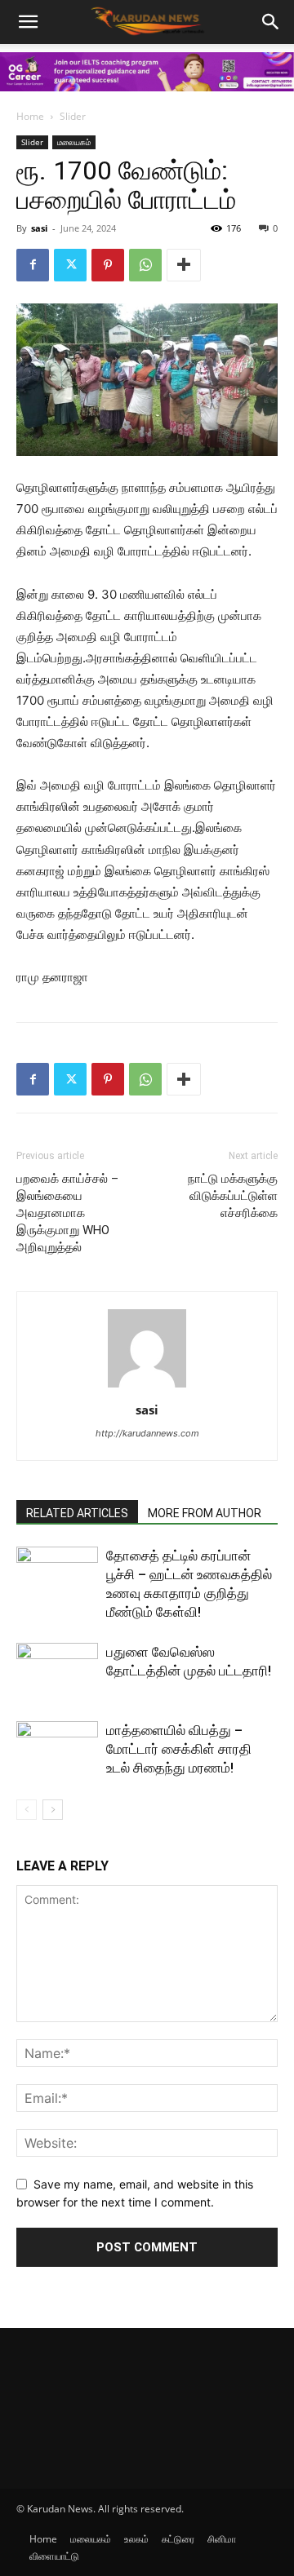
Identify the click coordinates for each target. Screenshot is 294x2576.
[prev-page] (27, 1810)
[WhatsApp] (145, 265)
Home (30, 116)
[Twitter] (70, 265)
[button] (271, 22)
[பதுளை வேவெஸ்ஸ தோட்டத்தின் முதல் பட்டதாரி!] (57, 1671)
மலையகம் (74, 142)
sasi (39, 228)
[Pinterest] (108, 265)
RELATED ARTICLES (77, 1513)
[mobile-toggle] (28, 22)
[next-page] (53, 1810)
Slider (73, 116)
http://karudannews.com (147, 1433)
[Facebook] (33, 265)
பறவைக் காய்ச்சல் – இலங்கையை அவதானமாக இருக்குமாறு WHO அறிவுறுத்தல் (67, 1213)
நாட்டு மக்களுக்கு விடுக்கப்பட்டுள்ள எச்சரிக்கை (233, 1196)
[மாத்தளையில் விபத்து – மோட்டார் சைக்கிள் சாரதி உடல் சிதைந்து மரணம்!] (57, 1749)
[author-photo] (147, 1387)
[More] (184, 265)
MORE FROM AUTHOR (205, 1513)
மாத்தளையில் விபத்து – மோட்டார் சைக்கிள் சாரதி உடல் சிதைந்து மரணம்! (179, 1749)
